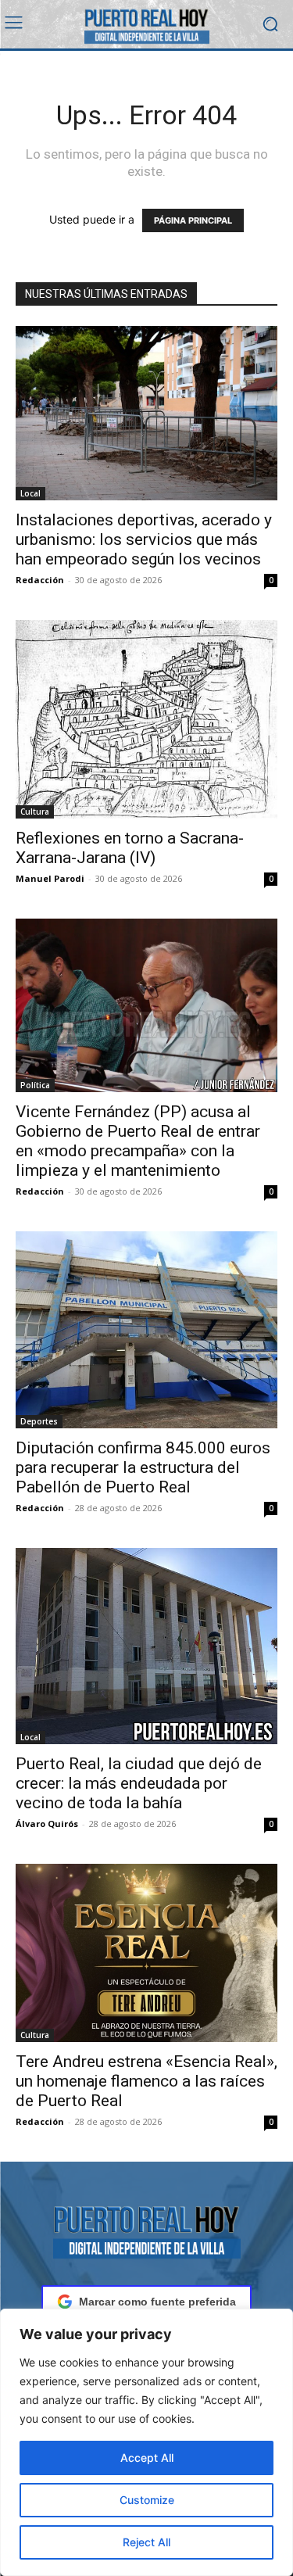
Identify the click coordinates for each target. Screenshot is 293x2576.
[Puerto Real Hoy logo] (146, 2229)
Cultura (35, 811)
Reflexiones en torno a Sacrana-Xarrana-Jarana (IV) (130, 848)
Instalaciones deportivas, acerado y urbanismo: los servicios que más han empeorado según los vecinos (144, 539)
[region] (146, 2442)
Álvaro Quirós (47, 1824)
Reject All (146, 2542)
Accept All (147, 2458)
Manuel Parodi (50, 878)
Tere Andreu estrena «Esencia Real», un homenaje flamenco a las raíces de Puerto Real (146, 2081)
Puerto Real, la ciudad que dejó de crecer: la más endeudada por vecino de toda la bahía (139, 1783)
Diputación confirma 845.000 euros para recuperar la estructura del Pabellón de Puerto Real (143, 1467)
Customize (147, 2500)
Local (30, 493)
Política (35, 1085)
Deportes (39, 1421)
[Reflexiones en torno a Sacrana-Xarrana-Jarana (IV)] (146, 719)
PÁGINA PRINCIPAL (193, 220)
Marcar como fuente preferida (157, 2302)
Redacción (40, 580)
